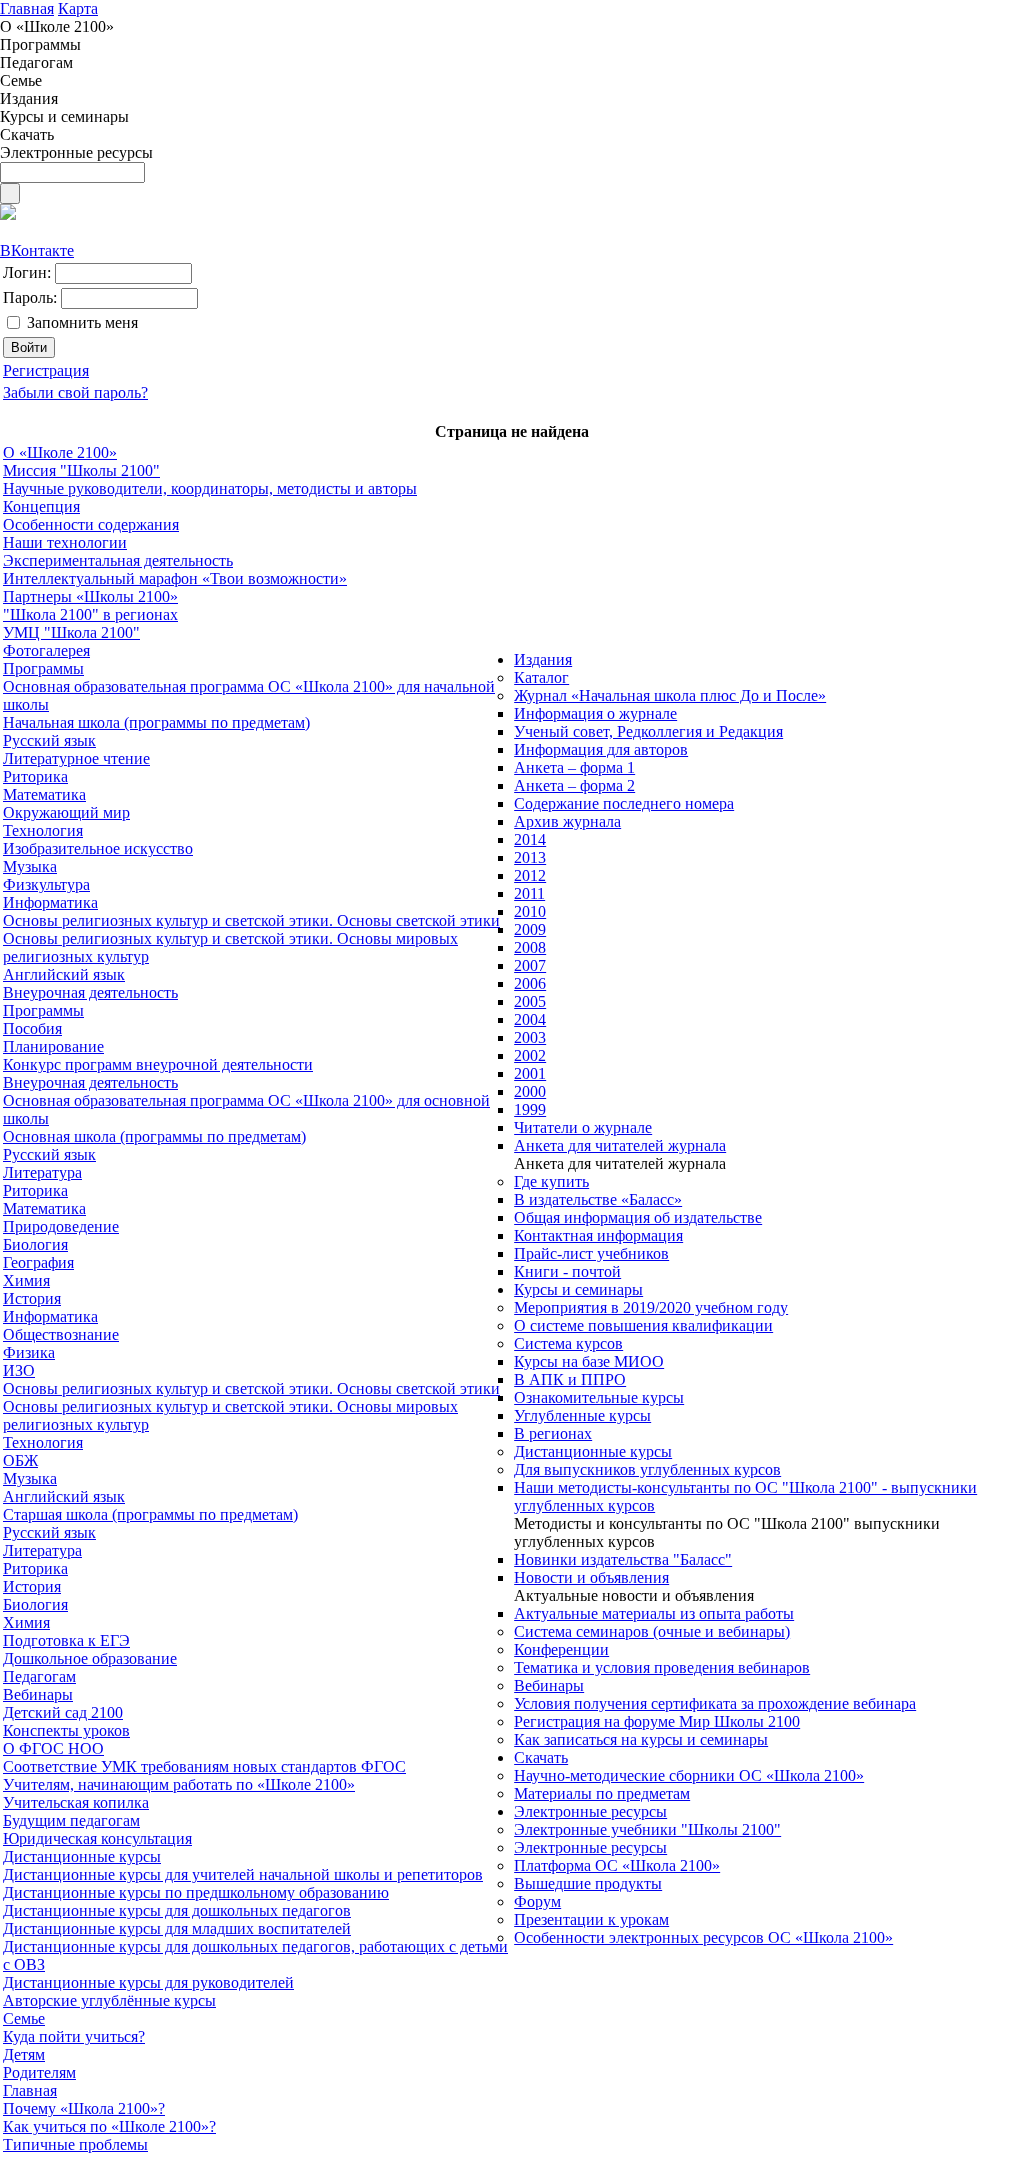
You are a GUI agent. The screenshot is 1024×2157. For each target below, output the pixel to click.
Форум (537, 1901)
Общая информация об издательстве (638, 1217)
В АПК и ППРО (570, 1379)
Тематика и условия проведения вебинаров (662, 1667)
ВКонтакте (37, 250)
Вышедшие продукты (588, 1883)
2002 (530, 1055)
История (32, 1298)
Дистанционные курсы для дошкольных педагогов (177, 1910)
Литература (42, 1172)
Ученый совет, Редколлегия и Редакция (648, 731)
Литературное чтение (76, 758)
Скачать (541, 1757)
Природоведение (61, 1226)
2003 (530, 1037)
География (38, 1262)
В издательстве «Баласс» (598, 1199)
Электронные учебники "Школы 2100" (647, 1829)
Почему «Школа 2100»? (84, 2108)
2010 (530, 911)
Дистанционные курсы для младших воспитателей (177, 1928)
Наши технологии (65, 542)
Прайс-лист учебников (591, 1253)
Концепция (41, 506)
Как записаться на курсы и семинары (641, 1739)
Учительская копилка (76, 1802)
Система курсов (568, 1343)
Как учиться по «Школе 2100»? (109, 2126)
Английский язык (64, 974)
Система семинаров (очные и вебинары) (652, 1631)
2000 (530, 1091)
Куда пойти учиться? (74, 2036)
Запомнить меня (82, 322)
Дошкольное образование (90, 1658)
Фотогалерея (46, 650)
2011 (529, 893)
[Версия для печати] (8, 214)
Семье (24, 2018)
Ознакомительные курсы (599, 1397)
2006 (530, 983)
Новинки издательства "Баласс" (623, 1559)
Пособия (32, 1028)
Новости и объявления (591, 1577)
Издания (543, 659)
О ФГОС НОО (53, 1748)
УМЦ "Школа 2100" (71, 632)
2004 (530, 1019)
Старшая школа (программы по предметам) (150, 1514)
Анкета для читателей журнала (620, 1145)
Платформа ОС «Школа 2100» (617, 1865)
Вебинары (38, 1694)
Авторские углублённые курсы (109, 2000)
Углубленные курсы (582, 1415)
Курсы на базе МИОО (589, 1361)
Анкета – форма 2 (574, 785)
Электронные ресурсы (590, 1811)
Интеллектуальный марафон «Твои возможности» (175, 578)
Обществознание (61, 1334)
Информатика (50, 902)
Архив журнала (567, 821)
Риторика (35, 776)
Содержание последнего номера (624, 803)
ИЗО (19, 1370)
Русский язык (49, 740)
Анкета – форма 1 (574, 767)
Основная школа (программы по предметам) (154, 1136)
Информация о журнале (595, 713)
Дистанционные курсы (82, 1856)
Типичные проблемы (75, 2144)
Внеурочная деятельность (90, 992)
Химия (26, 1280)
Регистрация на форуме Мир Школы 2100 (657, 1721)
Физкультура (46, 884)
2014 (530, 839)
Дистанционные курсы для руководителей (148, 1982)
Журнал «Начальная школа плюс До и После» (670, 695)
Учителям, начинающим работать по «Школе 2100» (179, 1784)
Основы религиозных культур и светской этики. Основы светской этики (251, 920)
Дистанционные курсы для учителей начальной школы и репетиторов (243, 1874)
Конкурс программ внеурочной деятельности (158, 1064)
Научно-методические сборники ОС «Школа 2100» (689, 1775)
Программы (43, 668)
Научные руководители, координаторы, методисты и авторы (210, 488)
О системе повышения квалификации (643, 1325)
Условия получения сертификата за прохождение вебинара (715, 1703)
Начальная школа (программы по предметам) (156, 722)
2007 (530, 965)
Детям (24, 2054)
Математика (44, 794)
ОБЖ (20, 1460)
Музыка (30, 866)
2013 (530, 857)
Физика (29, 1352)
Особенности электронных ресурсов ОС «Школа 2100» (703, 1937)
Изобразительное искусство (98, 848)
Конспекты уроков (66, 1730)
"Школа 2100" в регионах (90, 614)
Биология (35, 1244)
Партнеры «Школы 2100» (90, 596)
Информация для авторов (601, 749)
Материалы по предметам (602, 1793)
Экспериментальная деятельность (118, 560)
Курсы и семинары (578, 1289)
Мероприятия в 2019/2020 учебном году (651, 1307)
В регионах (553, 1433)
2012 (530, 875)
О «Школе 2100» (60, 452)
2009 (530, 929)
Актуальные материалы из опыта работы (654, 1613)
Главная (30, 2090)
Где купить (551, 1181)
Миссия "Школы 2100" (81, 470)
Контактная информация (598, 1235)
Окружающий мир (66, 812)
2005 (530, 1001)
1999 (530, 1109)
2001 (530, 1073)
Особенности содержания (91, 524)
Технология (43, 830)
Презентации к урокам (591, 1919)
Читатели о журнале (583, 1127)
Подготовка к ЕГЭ (66, 1640)
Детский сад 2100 (63, 1712)
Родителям (39, 2072)
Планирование (53, 1046)
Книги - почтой (567, 1271)
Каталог (541, 677)
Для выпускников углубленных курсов (647, 1469)
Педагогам (39, 1676)
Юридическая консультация (97, 1838)
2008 (530, 947)
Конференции (561, 1649)
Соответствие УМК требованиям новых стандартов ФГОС (204, 1766)
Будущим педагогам (71, 1820)
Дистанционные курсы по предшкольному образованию (196, 1892)
